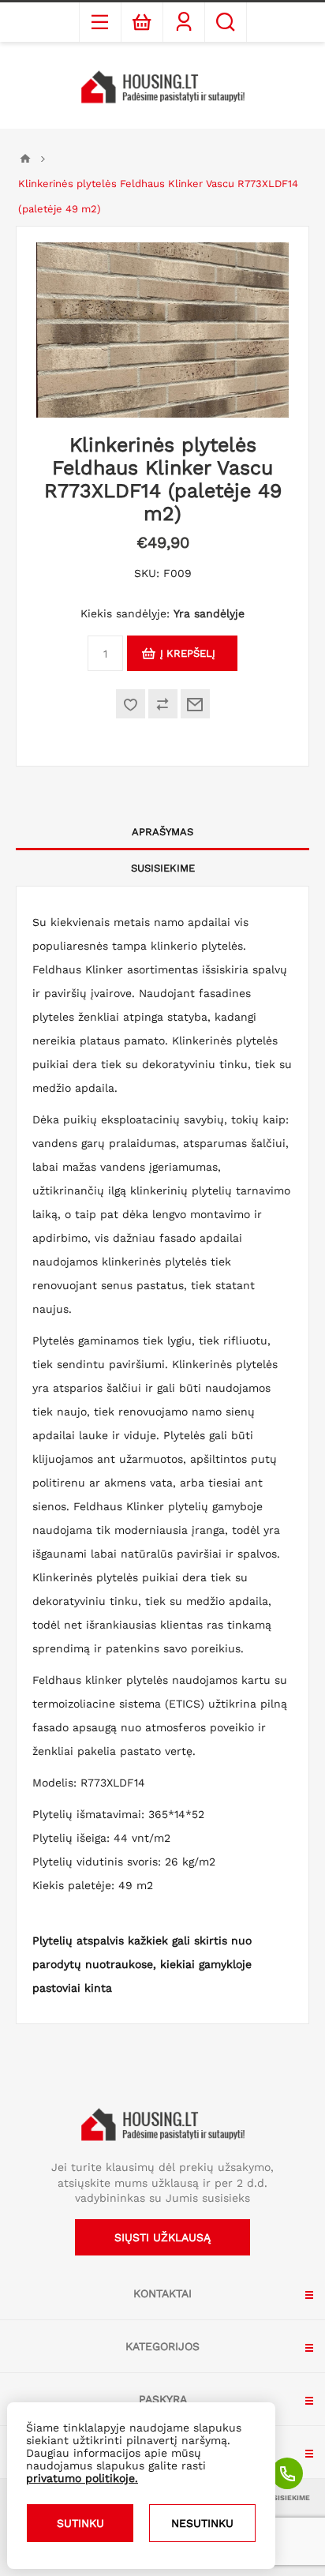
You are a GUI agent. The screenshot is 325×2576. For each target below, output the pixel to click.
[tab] (162, 832)
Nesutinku (202, 2523)
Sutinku (80, 2523)
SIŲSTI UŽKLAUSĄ (162, 2237)
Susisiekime (163, 868)
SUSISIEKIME (287, 2498)
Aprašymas (162, 832)
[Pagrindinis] (25, 159)
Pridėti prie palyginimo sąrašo (163, 704)
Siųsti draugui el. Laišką (195, 704)
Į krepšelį (188, 653)
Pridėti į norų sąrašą (131, 704)
